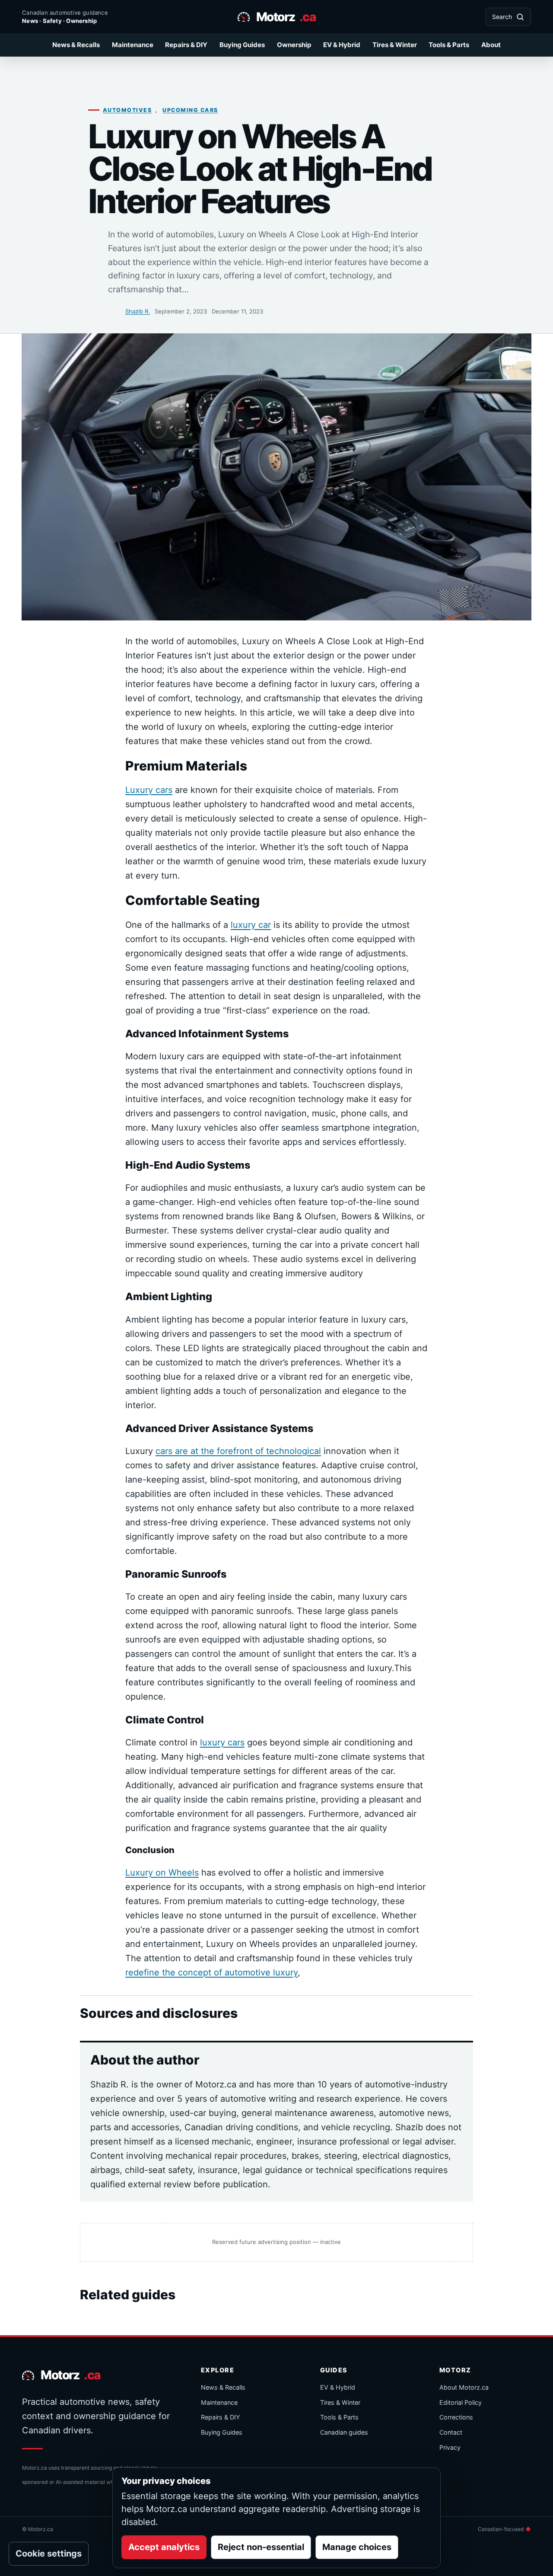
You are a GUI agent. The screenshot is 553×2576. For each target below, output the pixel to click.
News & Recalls (76, 45)
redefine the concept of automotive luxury (211, 1972)
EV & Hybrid (342, 45)
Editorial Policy (461, 2402)
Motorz (286, 17)
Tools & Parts (449, 45)
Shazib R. (138, 311)
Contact (451, 2432)
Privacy (450, 2447)
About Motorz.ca (464, 2387)
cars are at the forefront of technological (238, 1451)
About (491, 45)
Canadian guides (344, 2432)
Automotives (127, 110)
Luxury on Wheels (162, 1873)
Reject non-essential (261, 2547)
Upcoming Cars (190, 110)
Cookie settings (49, 2554)
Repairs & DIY (186, 45)
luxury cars (222, 1742)
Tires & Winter (395, 45)
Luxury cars (149, 790)
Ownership (294, 45)
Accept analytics (164, 2547)
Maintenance (133, 45)
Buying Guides (242, 45)
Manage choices (357, 2547)
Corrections (456, 2417)
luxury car (251, 925)
